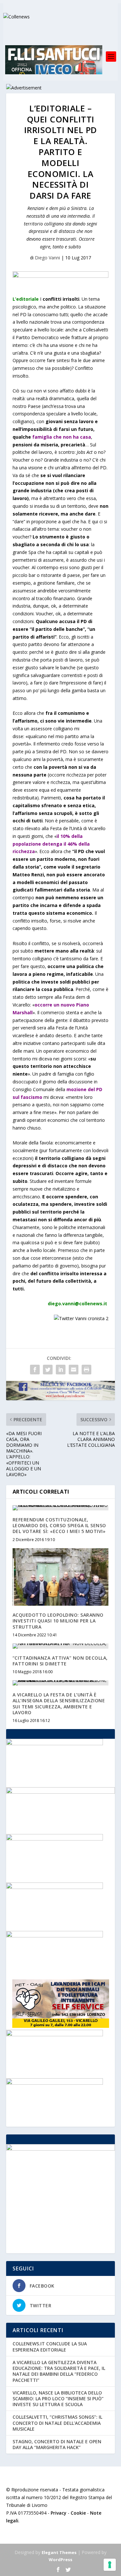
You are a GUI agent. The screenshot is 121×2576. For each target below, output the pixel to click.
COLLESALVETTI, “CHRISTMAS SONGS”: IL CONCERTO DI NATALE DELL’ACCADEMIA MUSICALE (57, 2423)
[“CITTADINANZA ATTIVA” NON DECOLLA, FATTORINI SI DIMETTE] (61, 1646)
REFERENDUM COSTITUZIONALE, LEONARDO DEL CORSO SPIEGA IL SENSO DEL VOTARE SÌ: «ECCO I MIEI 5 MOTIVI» (59, 1525)
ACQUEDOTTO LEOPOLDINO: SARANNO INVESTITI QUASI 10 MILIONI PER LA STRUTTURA (58, 1621)
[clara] (55, 1839)
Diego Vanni (47, 258)
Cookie (78, 2513)
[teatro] (55, 2083)
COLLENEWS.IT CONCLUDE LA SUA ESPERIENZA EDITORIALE (50, 2347)
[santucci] (55, 1743)
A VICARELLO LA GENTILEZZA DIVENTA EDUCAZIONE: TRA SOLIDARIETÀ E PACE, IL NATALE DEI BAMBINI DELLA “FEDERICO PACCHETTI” (59, 2371)
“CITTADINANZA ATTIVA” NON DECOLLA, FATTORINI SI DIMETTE (60, 1661)
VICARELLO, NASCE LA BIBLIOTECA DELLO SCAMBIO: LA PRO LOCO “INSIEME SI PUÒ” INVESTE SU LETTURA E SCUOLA (58, 2399)
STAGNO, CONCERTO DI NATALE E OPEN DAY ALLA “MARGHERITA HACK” (57, 2444)
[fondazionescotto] (55, 1936)
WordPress (60, 2560)
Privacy (59, 2513)
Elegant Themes (59, 2552)
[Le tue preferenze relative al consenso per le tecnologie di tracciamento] (110, 2565)
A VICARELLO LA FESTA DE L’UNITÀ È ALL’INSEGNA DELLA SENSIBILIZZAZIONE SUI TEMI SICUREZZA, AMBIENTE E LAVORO (59, 1704)
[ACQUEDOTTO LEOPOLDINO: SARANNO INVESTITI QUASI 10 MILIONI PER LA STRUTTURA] (61, 1577)
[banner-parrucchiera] (55, 2034)
